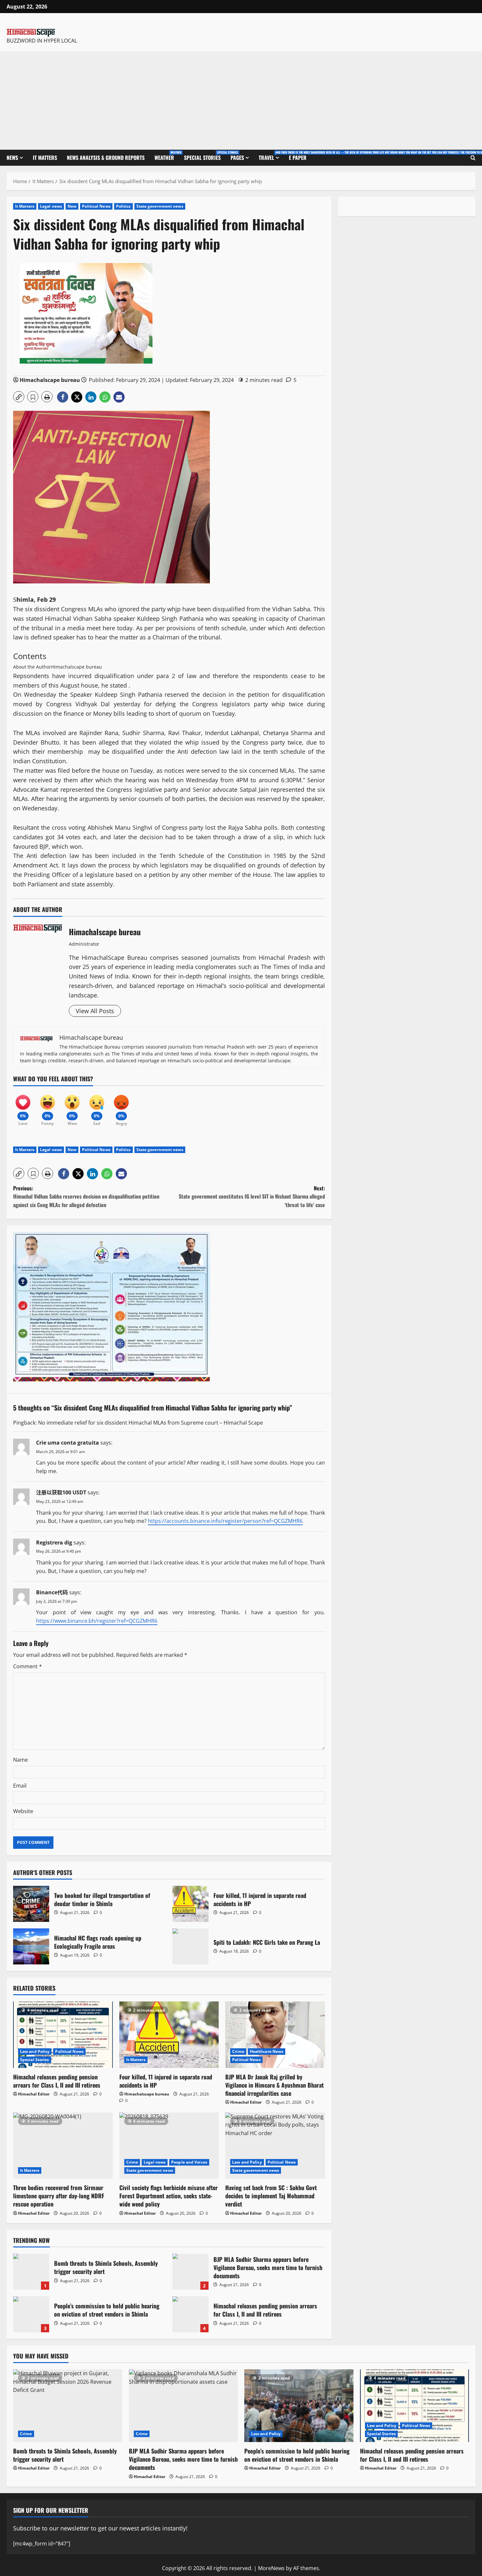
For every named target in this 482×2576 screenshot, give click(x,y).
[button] (19, 397)
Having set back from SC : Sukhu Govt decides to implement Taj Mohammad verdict (271, 2196)
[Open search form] (473, 158)
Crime (238, 2051)
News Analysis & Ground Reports (106, 158)
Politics (123, 206)
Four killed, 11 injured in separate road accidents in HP (191, 1904)
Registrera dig (54, 1543)
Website (23, 1811)
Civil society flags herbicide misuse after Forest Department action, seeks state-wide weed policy (169, 2196)
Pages (237, 158)
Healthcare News (267, 2051)
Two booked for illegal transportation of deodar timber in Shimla (31, 1904)
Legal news (51, 206)
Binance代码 (52, 1592)
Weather (167, 156)
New (72, 206)
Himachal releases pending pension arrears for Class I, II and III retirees (57, 2081)
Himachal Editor (34, 2094)
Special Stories (205, 156)
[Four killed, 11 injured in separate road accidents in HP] (169, 2035)
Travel (271, 156)
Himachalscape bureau (50, 380)
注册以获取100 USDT (61, 1492)
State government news (160, 206)
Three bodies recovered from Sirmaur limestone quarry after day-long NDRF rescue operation (59, 2196)
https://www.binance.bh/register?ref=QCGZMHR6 (97, 1621)
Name (20, 1760)
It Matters (45, 158)
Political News (96, 206)
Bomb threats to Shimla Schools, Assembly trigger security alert (31, 2272)
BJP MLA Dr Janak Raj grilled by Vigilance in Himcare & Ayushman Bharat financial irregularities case (274, 2085)
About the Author (32, 667)
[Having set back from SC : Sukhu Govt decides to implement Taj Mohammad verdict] (275, 2146)
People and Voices (189, 2162)
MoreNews (271, 2568)
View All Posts (95, 1011)
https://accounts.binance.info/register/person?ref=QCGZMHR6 (225, 1521)
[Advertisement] (241, 101)
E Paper (298, 158)
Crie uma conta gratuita (68, 1443)
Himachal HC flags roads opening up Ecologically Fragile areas (31, 1946)
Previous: (86, 1196)
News (12, 158)
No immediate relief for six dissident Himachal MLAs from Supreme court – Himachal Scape (151, 1423)
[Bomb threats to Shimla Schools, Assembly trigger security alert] (68, 2406)
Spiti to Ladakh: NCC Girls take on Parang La (191, 1946)
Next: (252, 1196)
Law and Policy (35, 2051)
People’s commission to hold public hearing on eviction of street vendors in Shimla (31, 2314)
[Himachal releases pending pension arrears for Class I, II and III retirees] (63, 2035)
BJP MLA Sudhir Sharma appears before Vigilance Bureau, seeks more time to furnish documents (191, 2272)
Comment (28, 1666)
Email (20, 1786)
